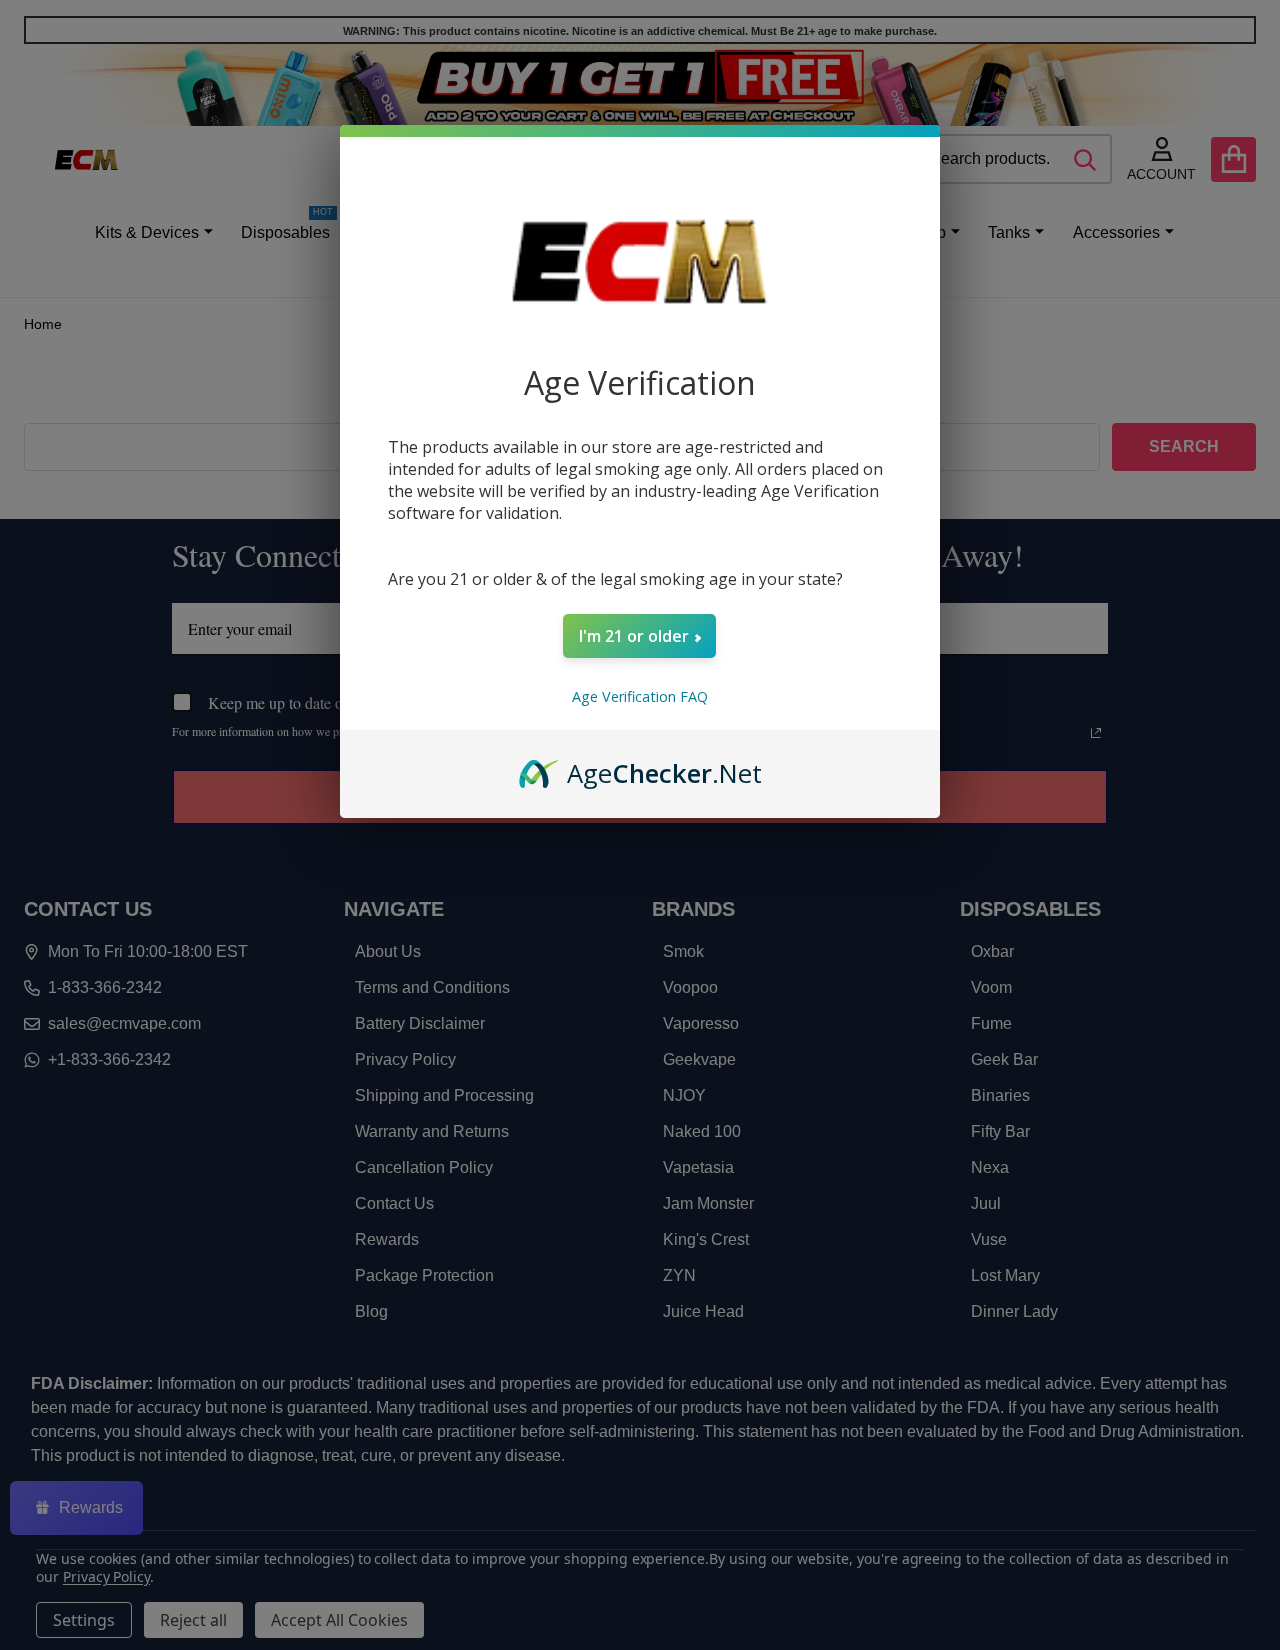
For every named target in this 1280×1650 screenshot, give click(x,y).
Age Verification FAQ (640, 696)
